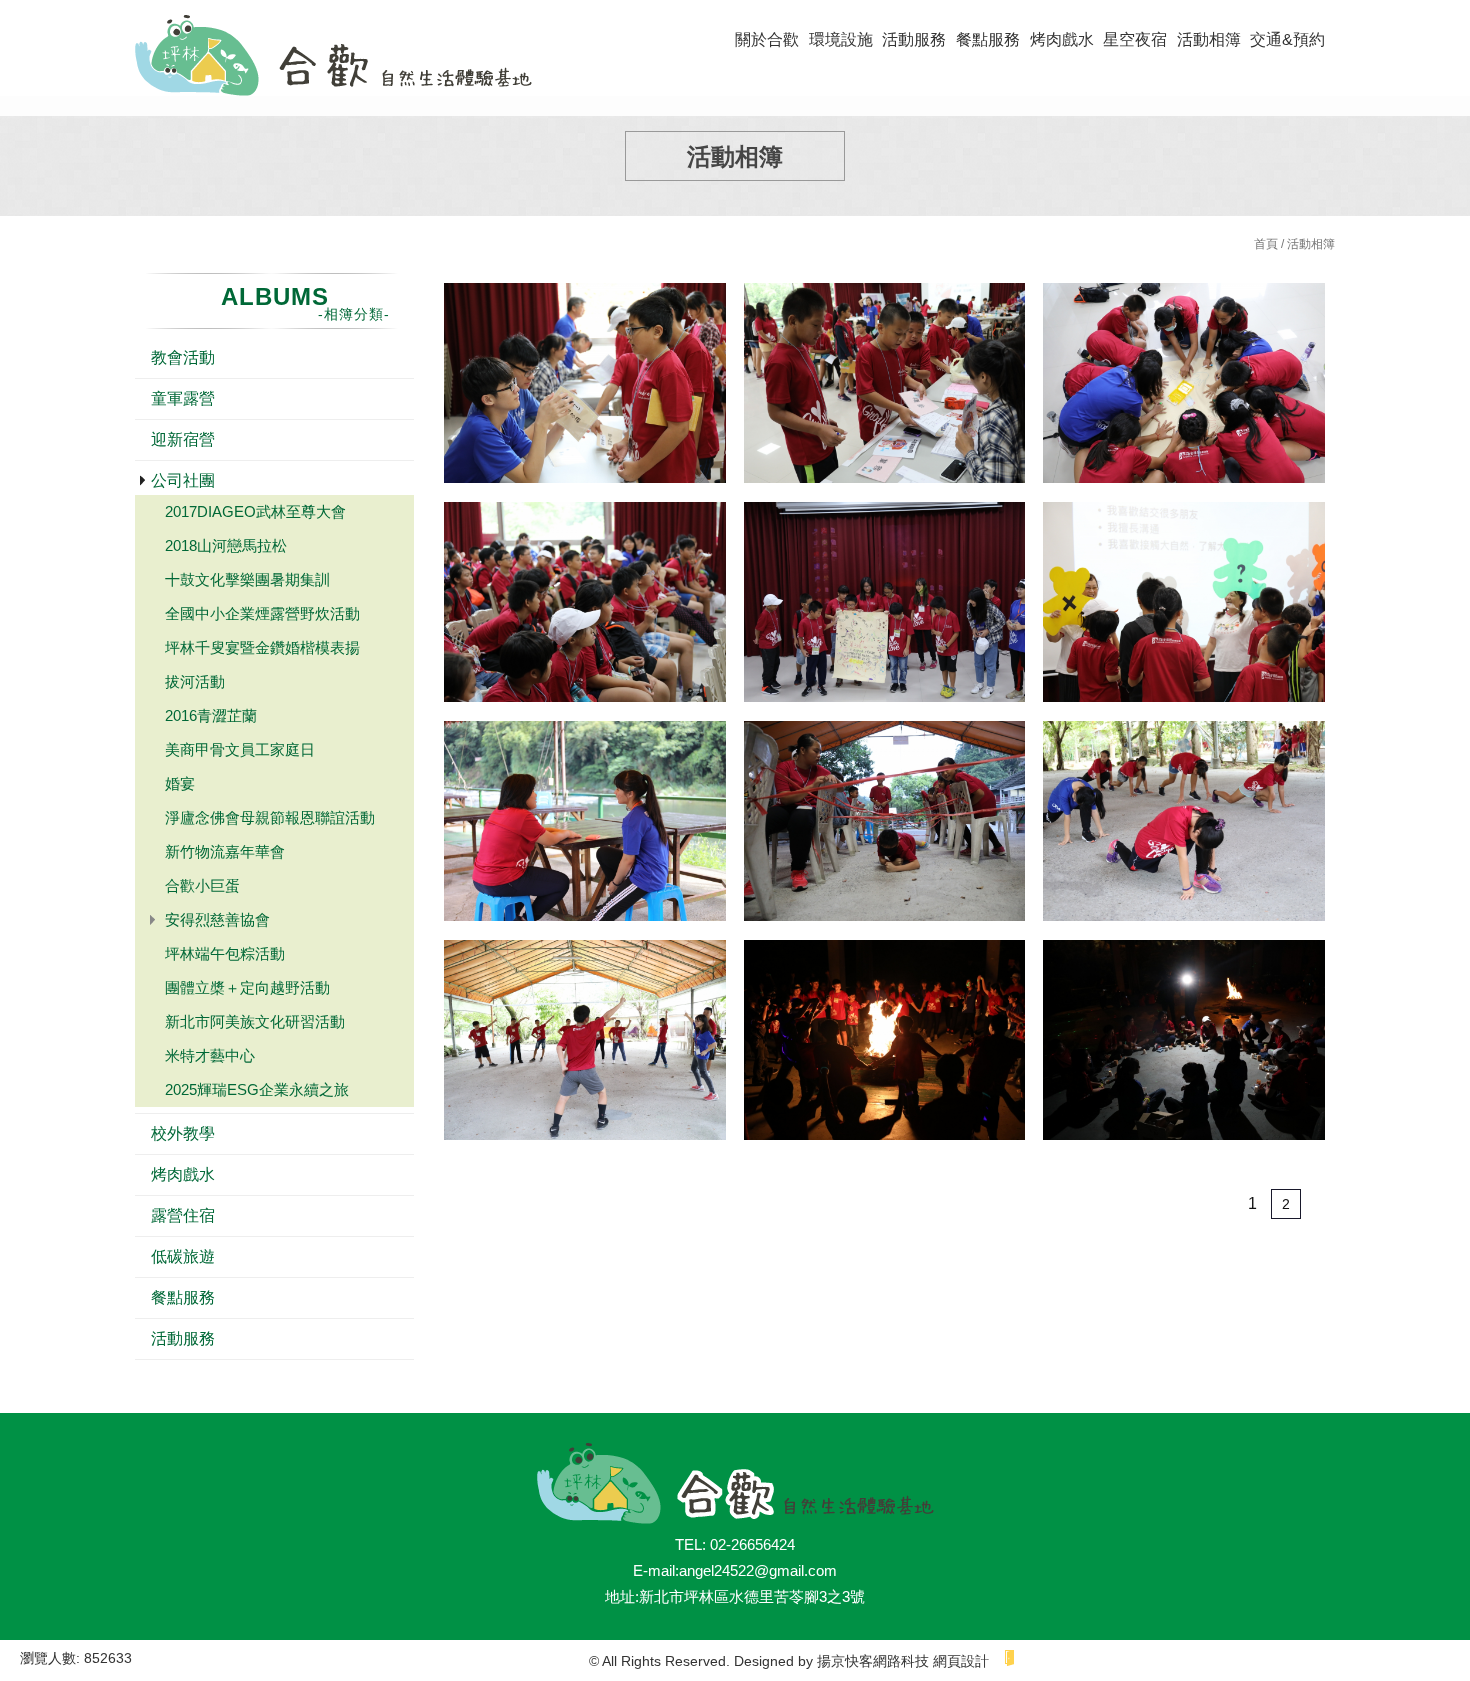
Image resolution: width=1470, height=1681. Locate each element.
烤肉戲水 (1062, 39)
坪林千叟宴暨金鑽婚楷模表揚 (262, 647)
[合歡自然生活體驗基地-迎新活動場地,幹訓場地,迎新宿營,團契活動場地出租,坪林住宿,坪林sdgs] (333, 58)
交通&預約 (1287, 39)
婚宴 (180, 783)
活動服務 (914, 39)
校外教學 (183, 1133)
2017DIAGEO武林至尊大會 (255, 511)
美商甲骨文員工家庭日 (240, 749)
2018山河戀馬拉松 (226, 545)
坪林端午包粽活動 (225, 953)
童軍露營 (183, 398)
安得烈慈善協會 (217, 919)
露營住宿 (183, 1215)
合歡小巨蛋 (202, 885)
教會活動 (183, 357)
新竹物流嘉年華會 (225, 851)
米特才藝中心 (210, 1055)
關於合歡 (767, 39)
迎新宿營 (183, 439)
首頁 (1266, 244)
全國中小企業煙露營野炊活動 (262, 613)
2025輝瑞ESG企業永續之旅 (257, 1089)
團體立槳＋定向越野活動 (247, 987)
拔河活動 (195, 681)
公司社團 (183, 480)
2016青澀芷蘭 (211, 715)
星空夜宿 (1135, 39)
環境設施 (841, 39)
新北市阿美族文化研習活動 (255, 1021)
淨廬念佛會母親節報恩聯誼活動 (270, 817)
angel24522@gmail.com (758, 1570)
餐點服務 (988, 39)
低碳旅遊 (183, 1256)
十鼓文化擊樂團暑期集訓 (247, 579)
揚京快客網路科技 (873, 1661)
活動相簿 (1209, 39)
